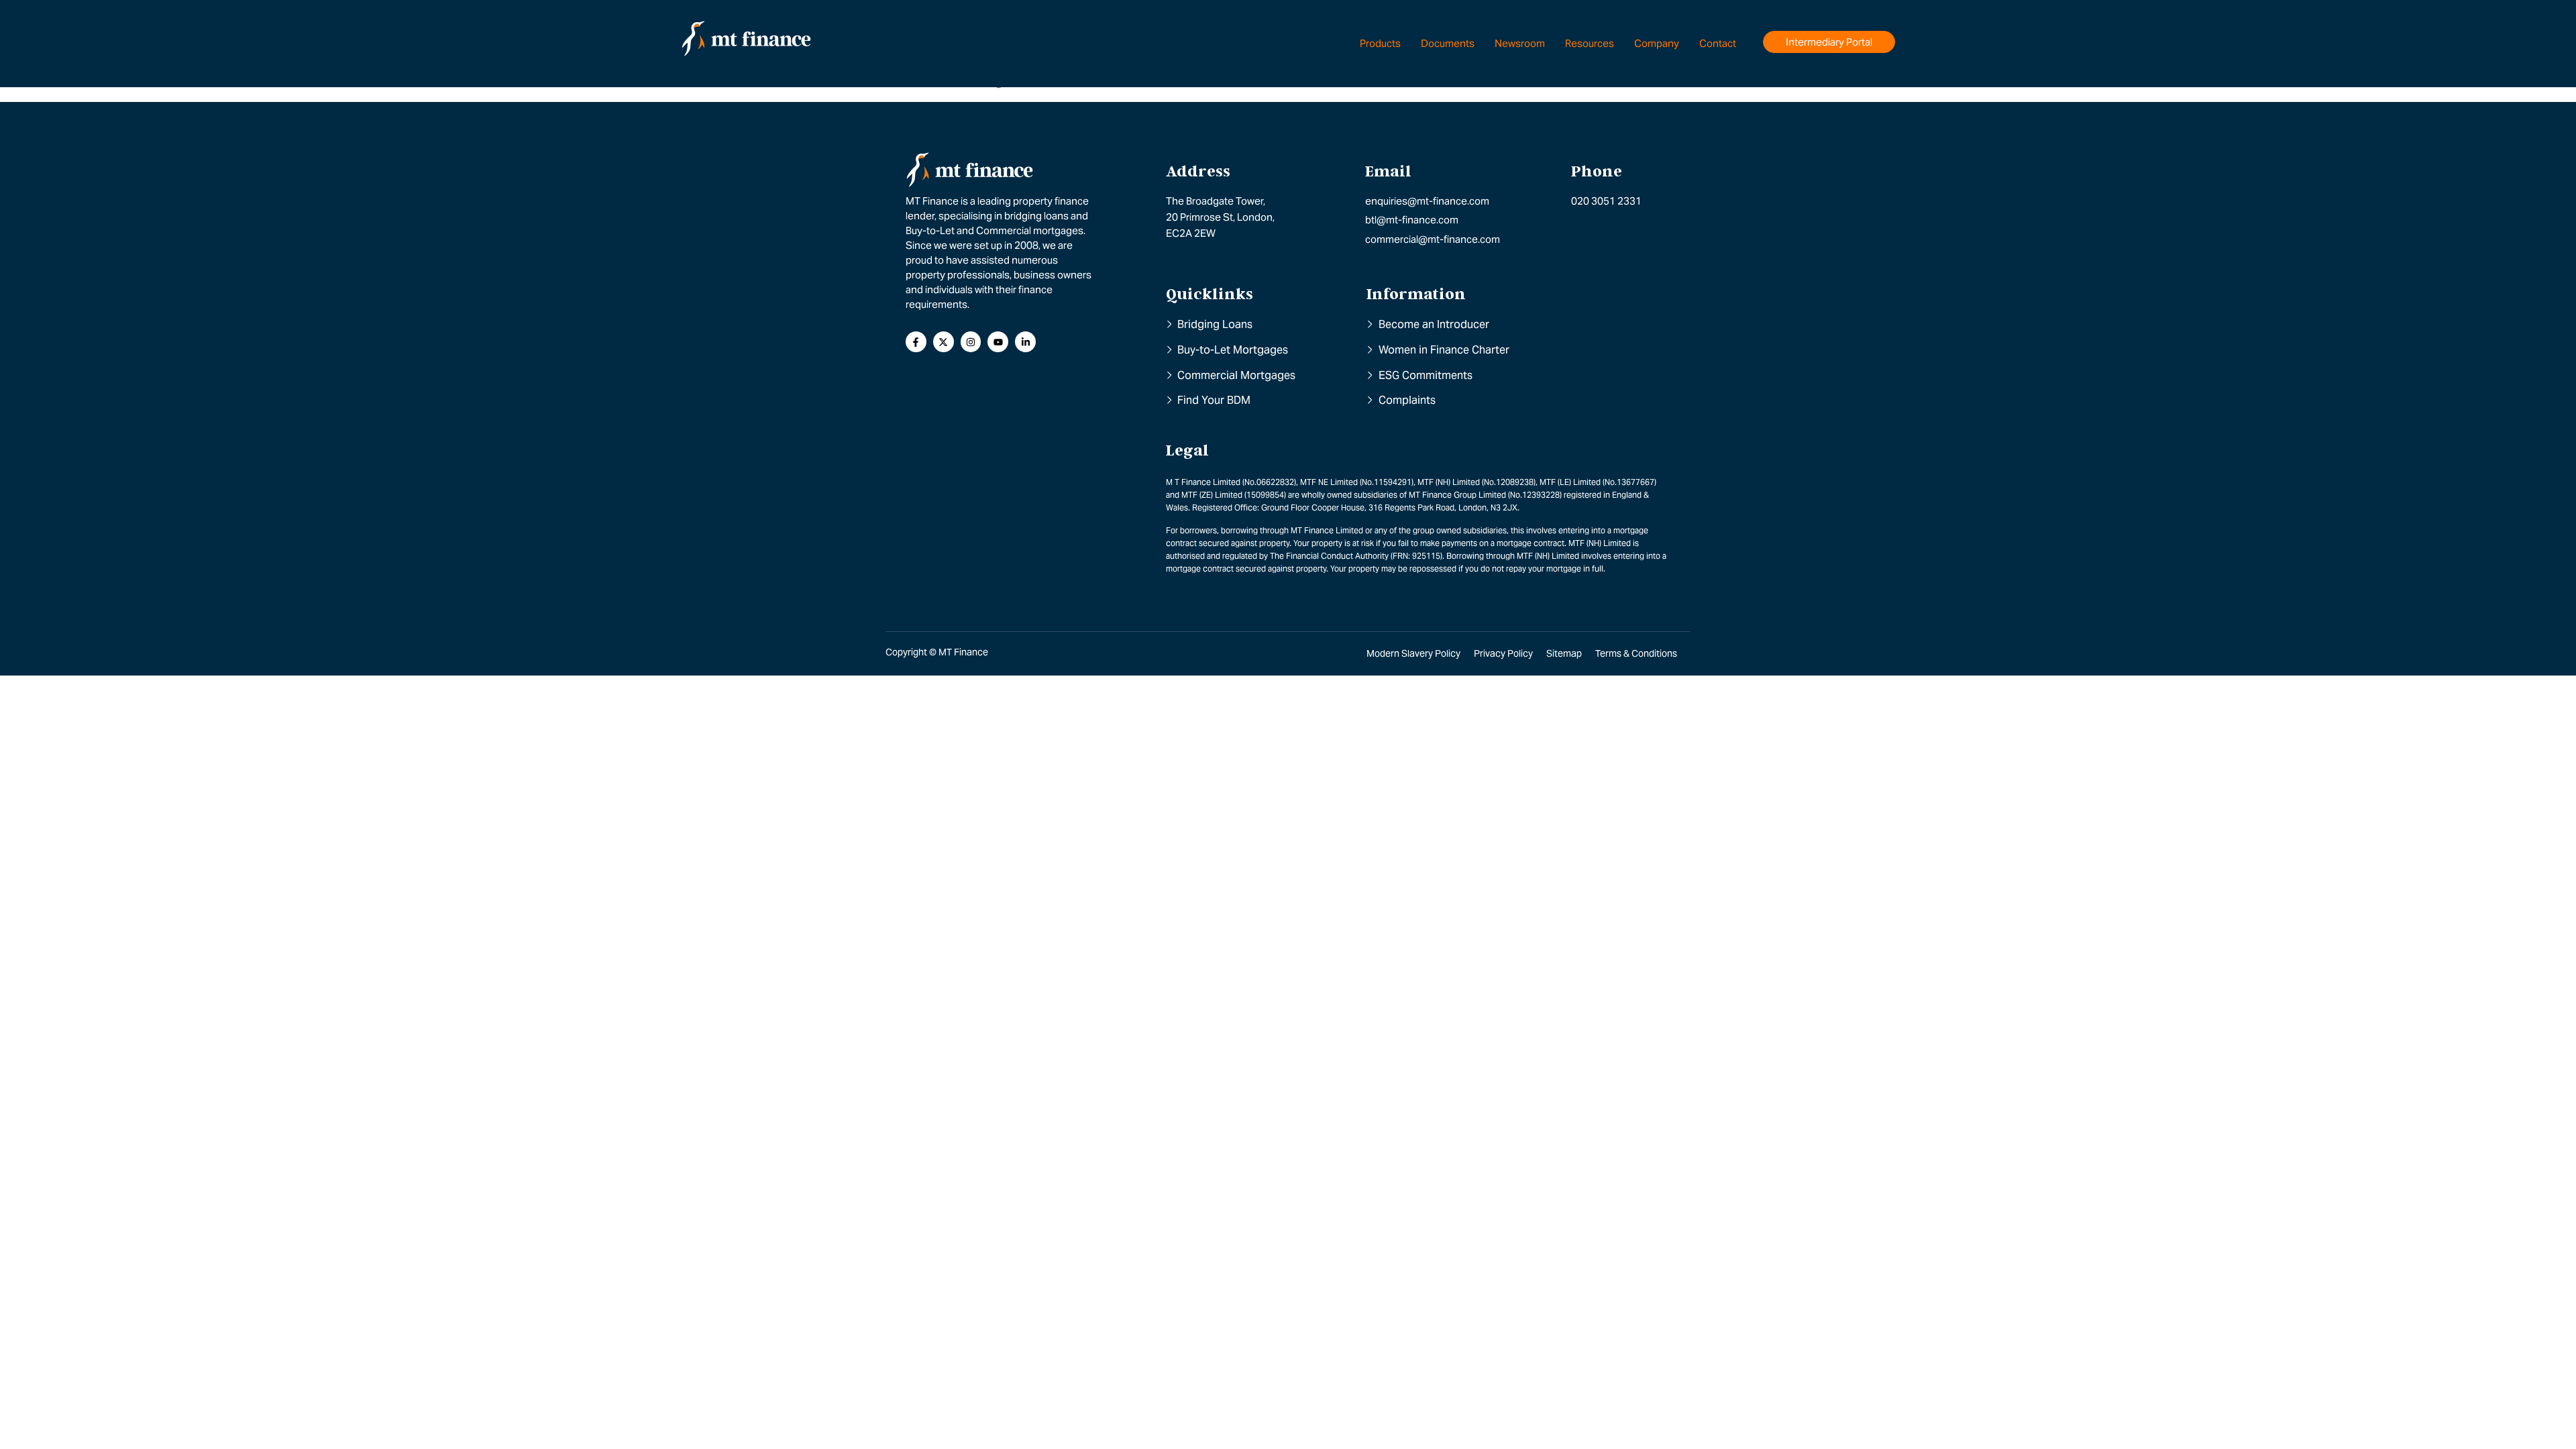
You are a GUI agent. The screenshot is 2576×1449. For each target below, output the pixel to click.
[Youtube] (998, 342)
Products (1380, 43)
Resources (1590, 43)
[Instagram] (971, 342)
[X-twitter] (944, 342)
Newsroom (1520, 43)
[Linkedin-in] (1025, 342)
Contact (1718, 43)
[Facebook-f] (916, 342)
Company (1657, 43)
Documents (1448, 43)
